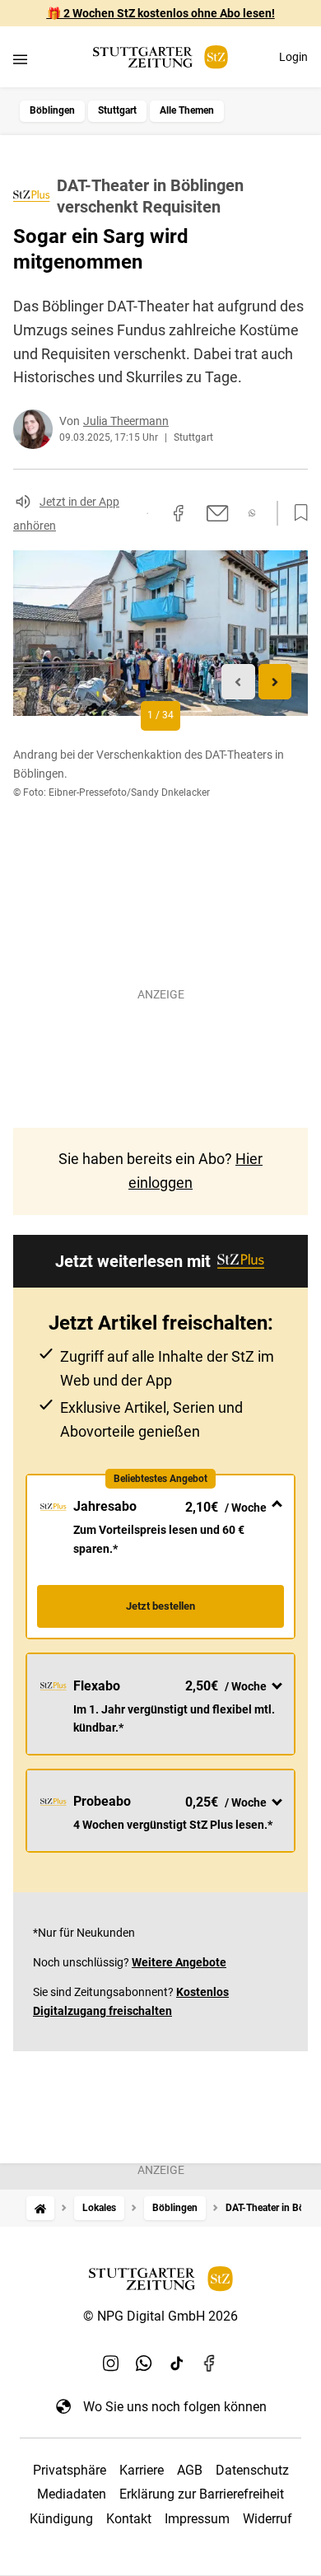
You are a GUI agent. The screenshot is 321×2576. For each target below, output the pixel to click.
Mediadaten (72, 2494)
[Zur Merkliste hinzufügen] (296, 513)
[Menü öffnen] (20, 59)
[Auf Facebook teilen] (179, 513)
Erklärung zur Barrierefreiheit (202, 2494)
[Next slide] (275, 682)
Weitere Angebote (179, 1962)
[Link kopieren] (147, 513)
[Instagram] (111, 2363)
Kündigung (61, 2519)
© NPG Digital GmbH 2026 (160, 2316)
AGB (190, 2470)
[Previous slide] (238, 682)
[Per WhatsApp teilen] (252, 513)
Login (293, 57)
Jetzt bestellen (160, 1606)
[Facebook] (210, 2363)
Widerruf (267, 2519)
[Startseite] (40, 2208)
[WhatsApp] (144, 2363)
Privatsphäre (70, 2470)
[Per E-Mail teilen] (218, 513)
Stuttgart (117, 110)
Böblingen (52, 110)
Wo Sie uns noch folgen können (175, 2407)
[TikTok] (177, 2363)
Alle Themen (187, 110)
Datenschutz (252, 2470)
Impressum (197, 2519)
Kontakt (129, 2519)
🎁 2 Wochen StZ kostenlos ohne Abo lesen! (161, 13)
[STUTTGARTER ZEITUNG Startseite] (160, 57)
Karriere (142, 2470)
